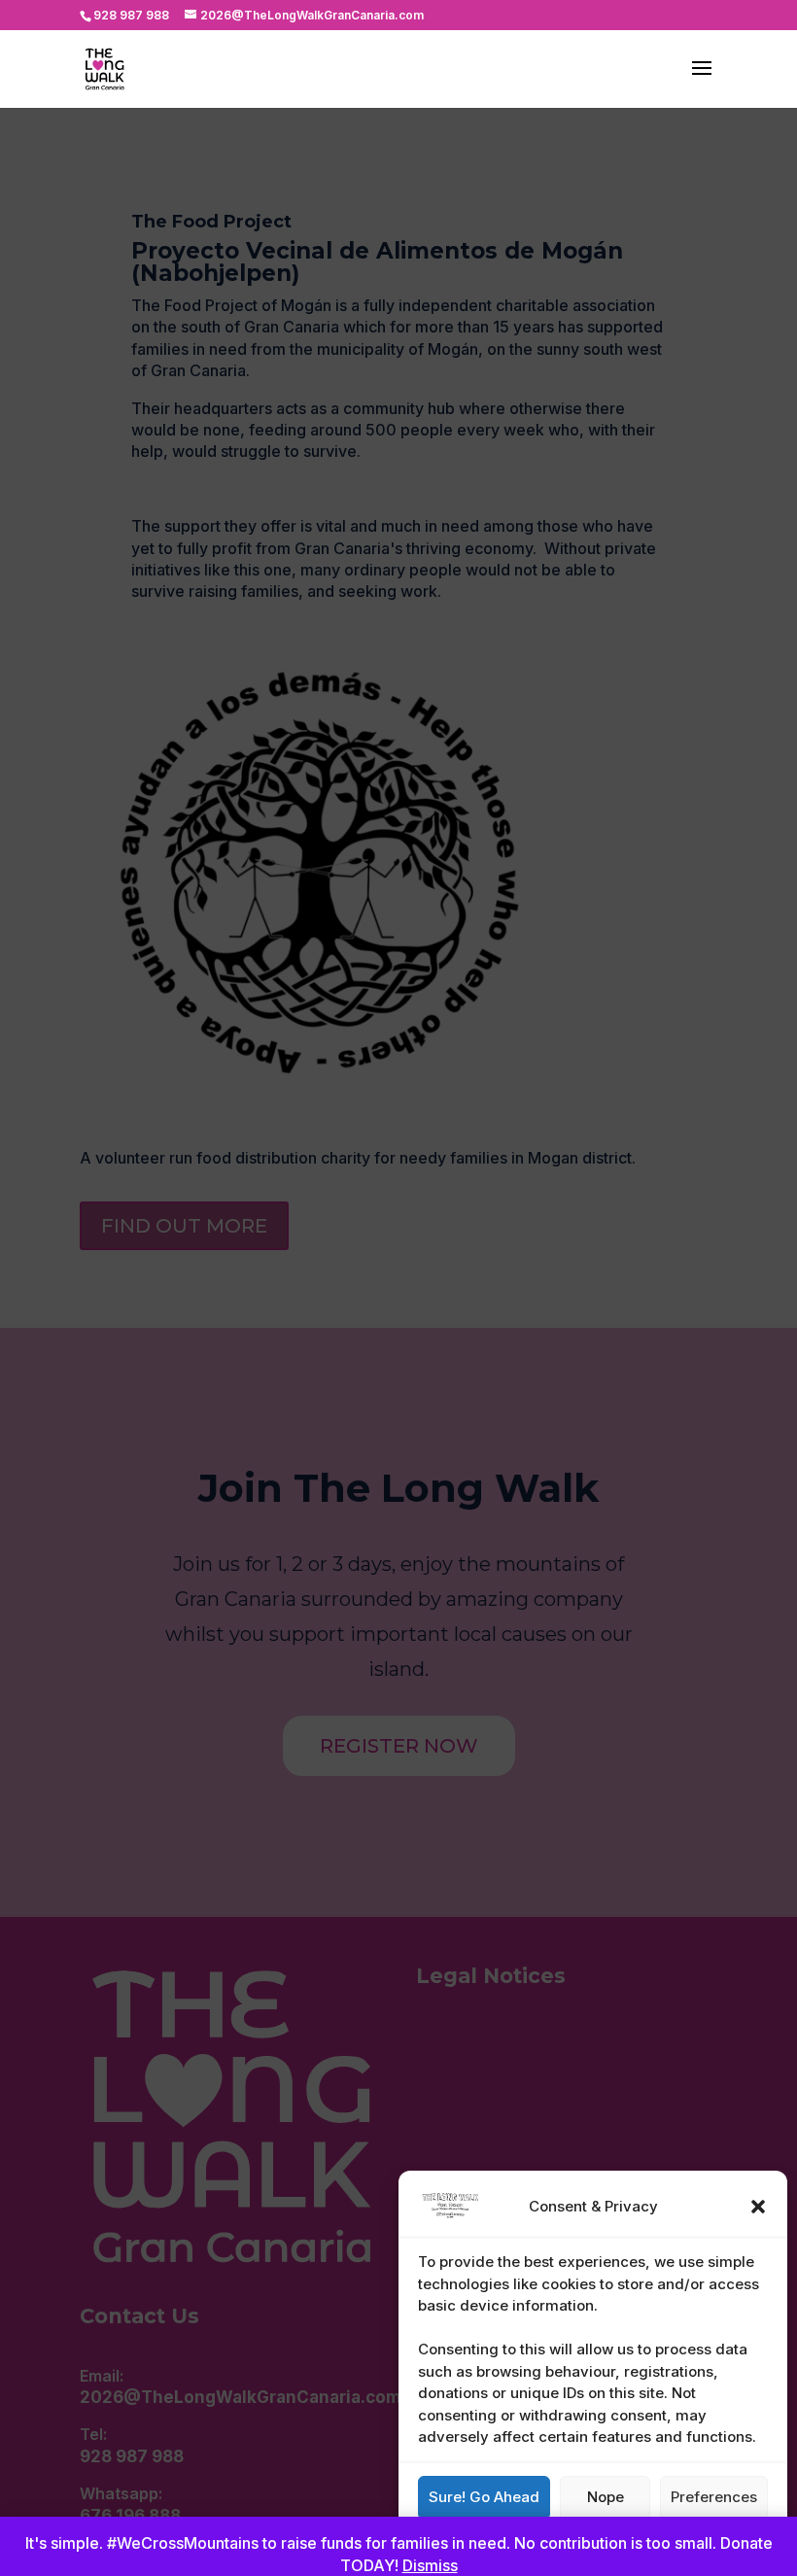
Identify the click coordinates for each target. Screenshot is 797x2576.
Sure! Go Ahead (484, 2497)
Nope (606, 2497)
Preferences (714, 2497)
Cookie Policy (583, 2541)
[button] (758, 2207)
